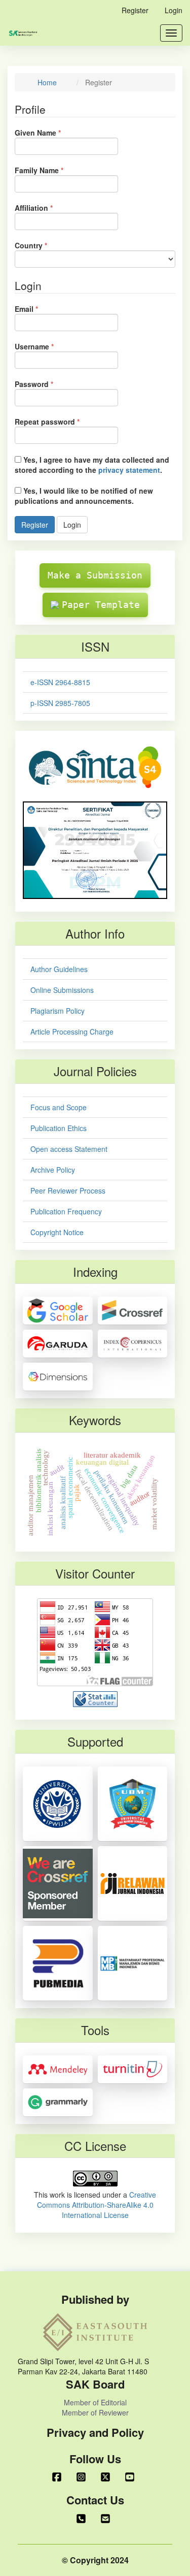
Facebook (59, 2477)
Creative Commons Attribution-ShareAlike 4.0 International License (97, 2205)
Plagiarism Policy (58, 1011)
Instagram (83, 2477)
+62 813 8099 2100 (83, 2519)
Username (50, 346)
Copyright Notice (57, 1232)
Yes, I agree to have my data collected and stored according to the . (92, 465)
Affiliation (49, 208)
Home (47, 82)
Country (46, 245)
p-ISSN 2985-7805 (60, 703)
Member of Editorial (95, 2402)
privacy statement (129, 470)
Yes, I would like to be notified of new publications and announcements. (84, 496)
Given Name (53, 133)
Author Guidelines (59, 969)
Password (49, 384)
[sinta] (95, 766)
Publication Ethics (59, 1128)
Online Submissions (62, 990)
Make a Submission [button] (95, 575)
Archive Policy (53, 1170)
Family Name (54, 170)
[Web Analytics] (95, 1698)
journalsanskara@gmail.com (107, 2519)
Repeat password (63, 422)
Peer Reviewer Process (68, 1190)
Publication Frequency (66, 1211)
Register (135, 10)
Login (174, 10)
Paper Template (101, 605)
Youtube (132, 2477)
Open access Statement (69, 1149)
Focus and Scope (59, 1107)
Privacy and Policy (95, 2433)
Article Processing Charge (72, 1032)
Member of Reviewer (95, 2412)
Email (42, 309)
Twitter (107, 2477)
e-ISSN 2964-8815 (60, 682)
